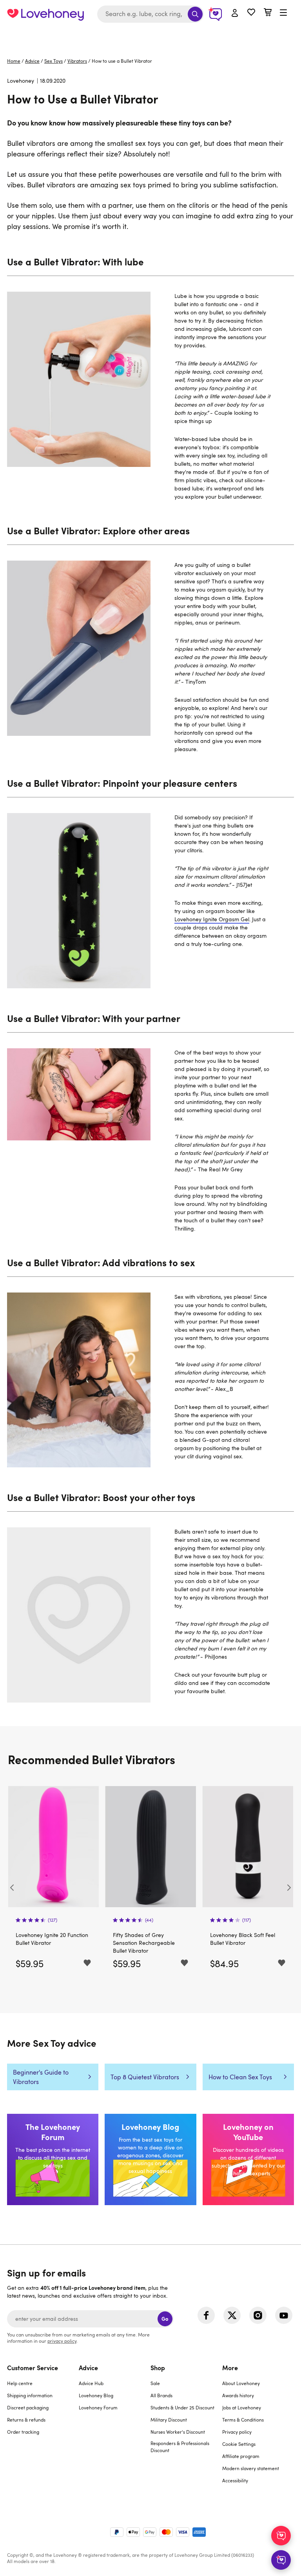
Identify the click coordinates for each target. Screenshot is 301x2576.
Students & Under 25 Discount (182, 2407)
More (230, 2367)
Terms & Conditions (243, 2420)
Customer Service (33, 2367)
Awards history (238, 2395)
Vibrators (77, 61)
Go (165, 2319)
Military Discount (169, 2420)
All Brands (161, 2395)
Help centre (20, 2383)
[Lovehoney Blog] (150, 2159)
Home (14, 61)
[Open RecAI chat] (281, 2536)
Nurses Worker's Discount (178, 2432)
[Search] (195, 14)
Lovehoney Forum (98, 2407)
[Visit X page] (232, 2315)
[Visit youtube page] (284, 2315)
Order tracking (23, 2432)
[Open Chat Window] (281, 2560)
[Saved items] (87, 1963)
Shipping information (30, 2395)
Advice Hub (91, 2383)
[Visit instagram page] (258, 2315)
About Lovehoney (241, 2383)
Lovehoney (151, 36)
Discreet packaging (28, 2407)
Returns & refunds (26, 2420)
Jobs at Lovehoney (242, 2407)
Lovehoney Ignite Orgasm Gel (212, 919)
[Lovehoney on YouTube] (248, 2159)
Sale (155, 2383)
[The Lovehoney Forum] (53, 2159)
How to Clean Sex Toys (240, 2077)
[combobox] (150, 14)
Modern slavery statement (251, 2468)
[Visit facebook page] (206, 2315)
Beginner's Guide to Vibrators (41, 2077)
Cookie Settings (239, 2444)
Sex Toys (53, 61)
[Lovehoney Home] (45, 14)
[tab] (43, 2429)
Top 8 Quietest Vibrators (145, 2077)
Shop (158, 2367)
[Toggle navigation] (283, 13)
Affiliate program (241, 2456)
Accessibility (235, 2480)
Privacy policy (237, 2432)
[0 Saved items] (251, 13)
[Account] (235, 13)
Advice (32, 61)
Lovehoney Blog (96, 2395)
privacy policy (62, 2341)
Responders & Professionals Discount (180, 2447)
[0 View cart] (268, 13)
